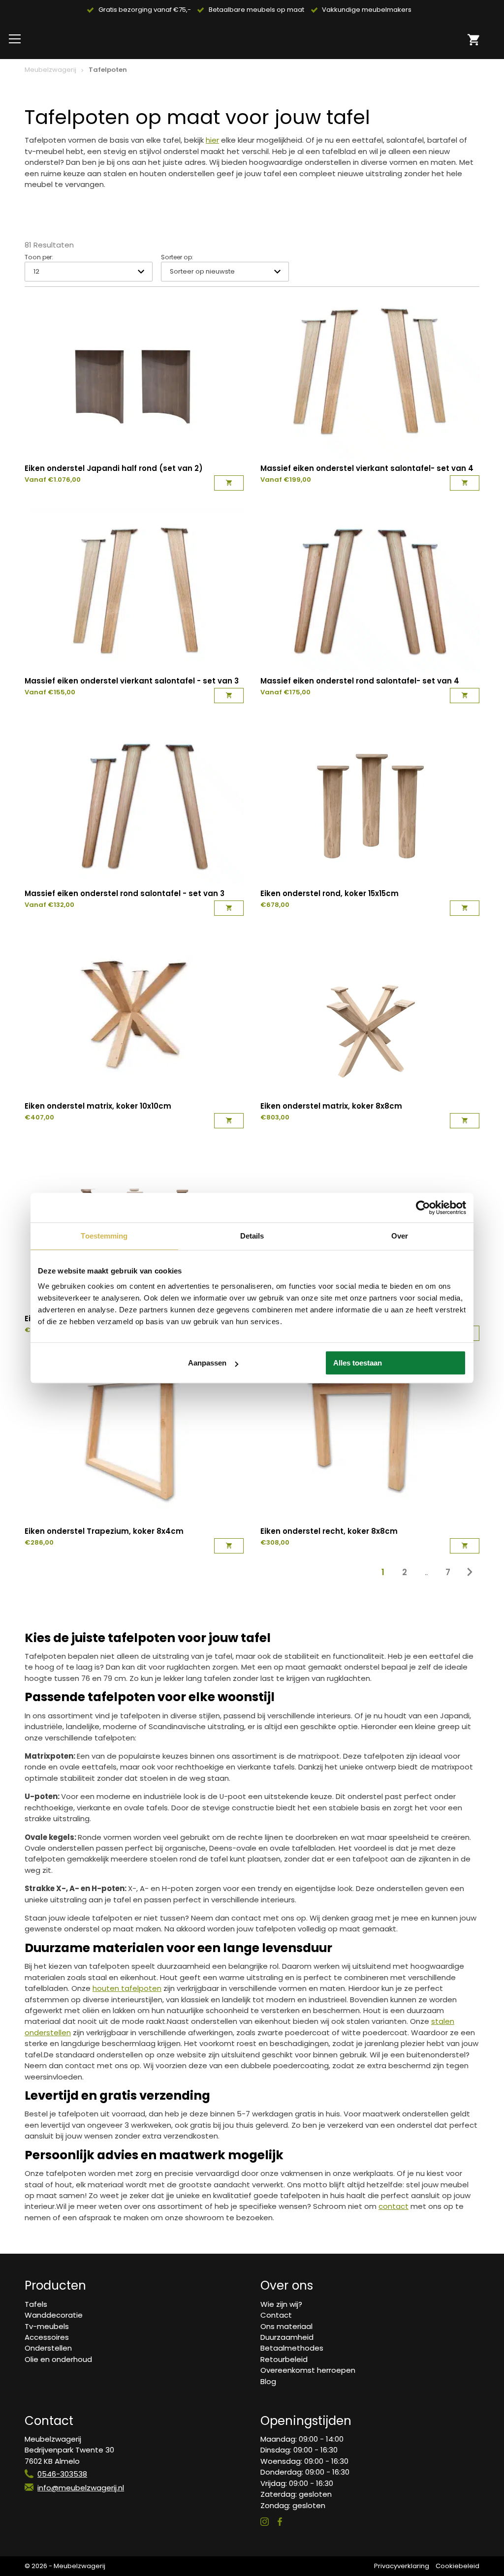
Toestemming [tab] (104, 1236)
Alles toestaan (358, 1363)
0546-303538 (62, 2474)
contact (394, 2206)
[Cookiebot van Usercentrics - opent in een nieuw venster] (423, 1208)
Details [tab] (252, 1236)
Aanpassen (207, 1363)
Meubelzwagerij (50, 70)
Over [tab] (400, 1236)
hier (212, 140)
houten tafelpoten (127, 1988)
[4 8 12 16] (89, 271)
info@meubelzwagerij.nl (81, 2488)
